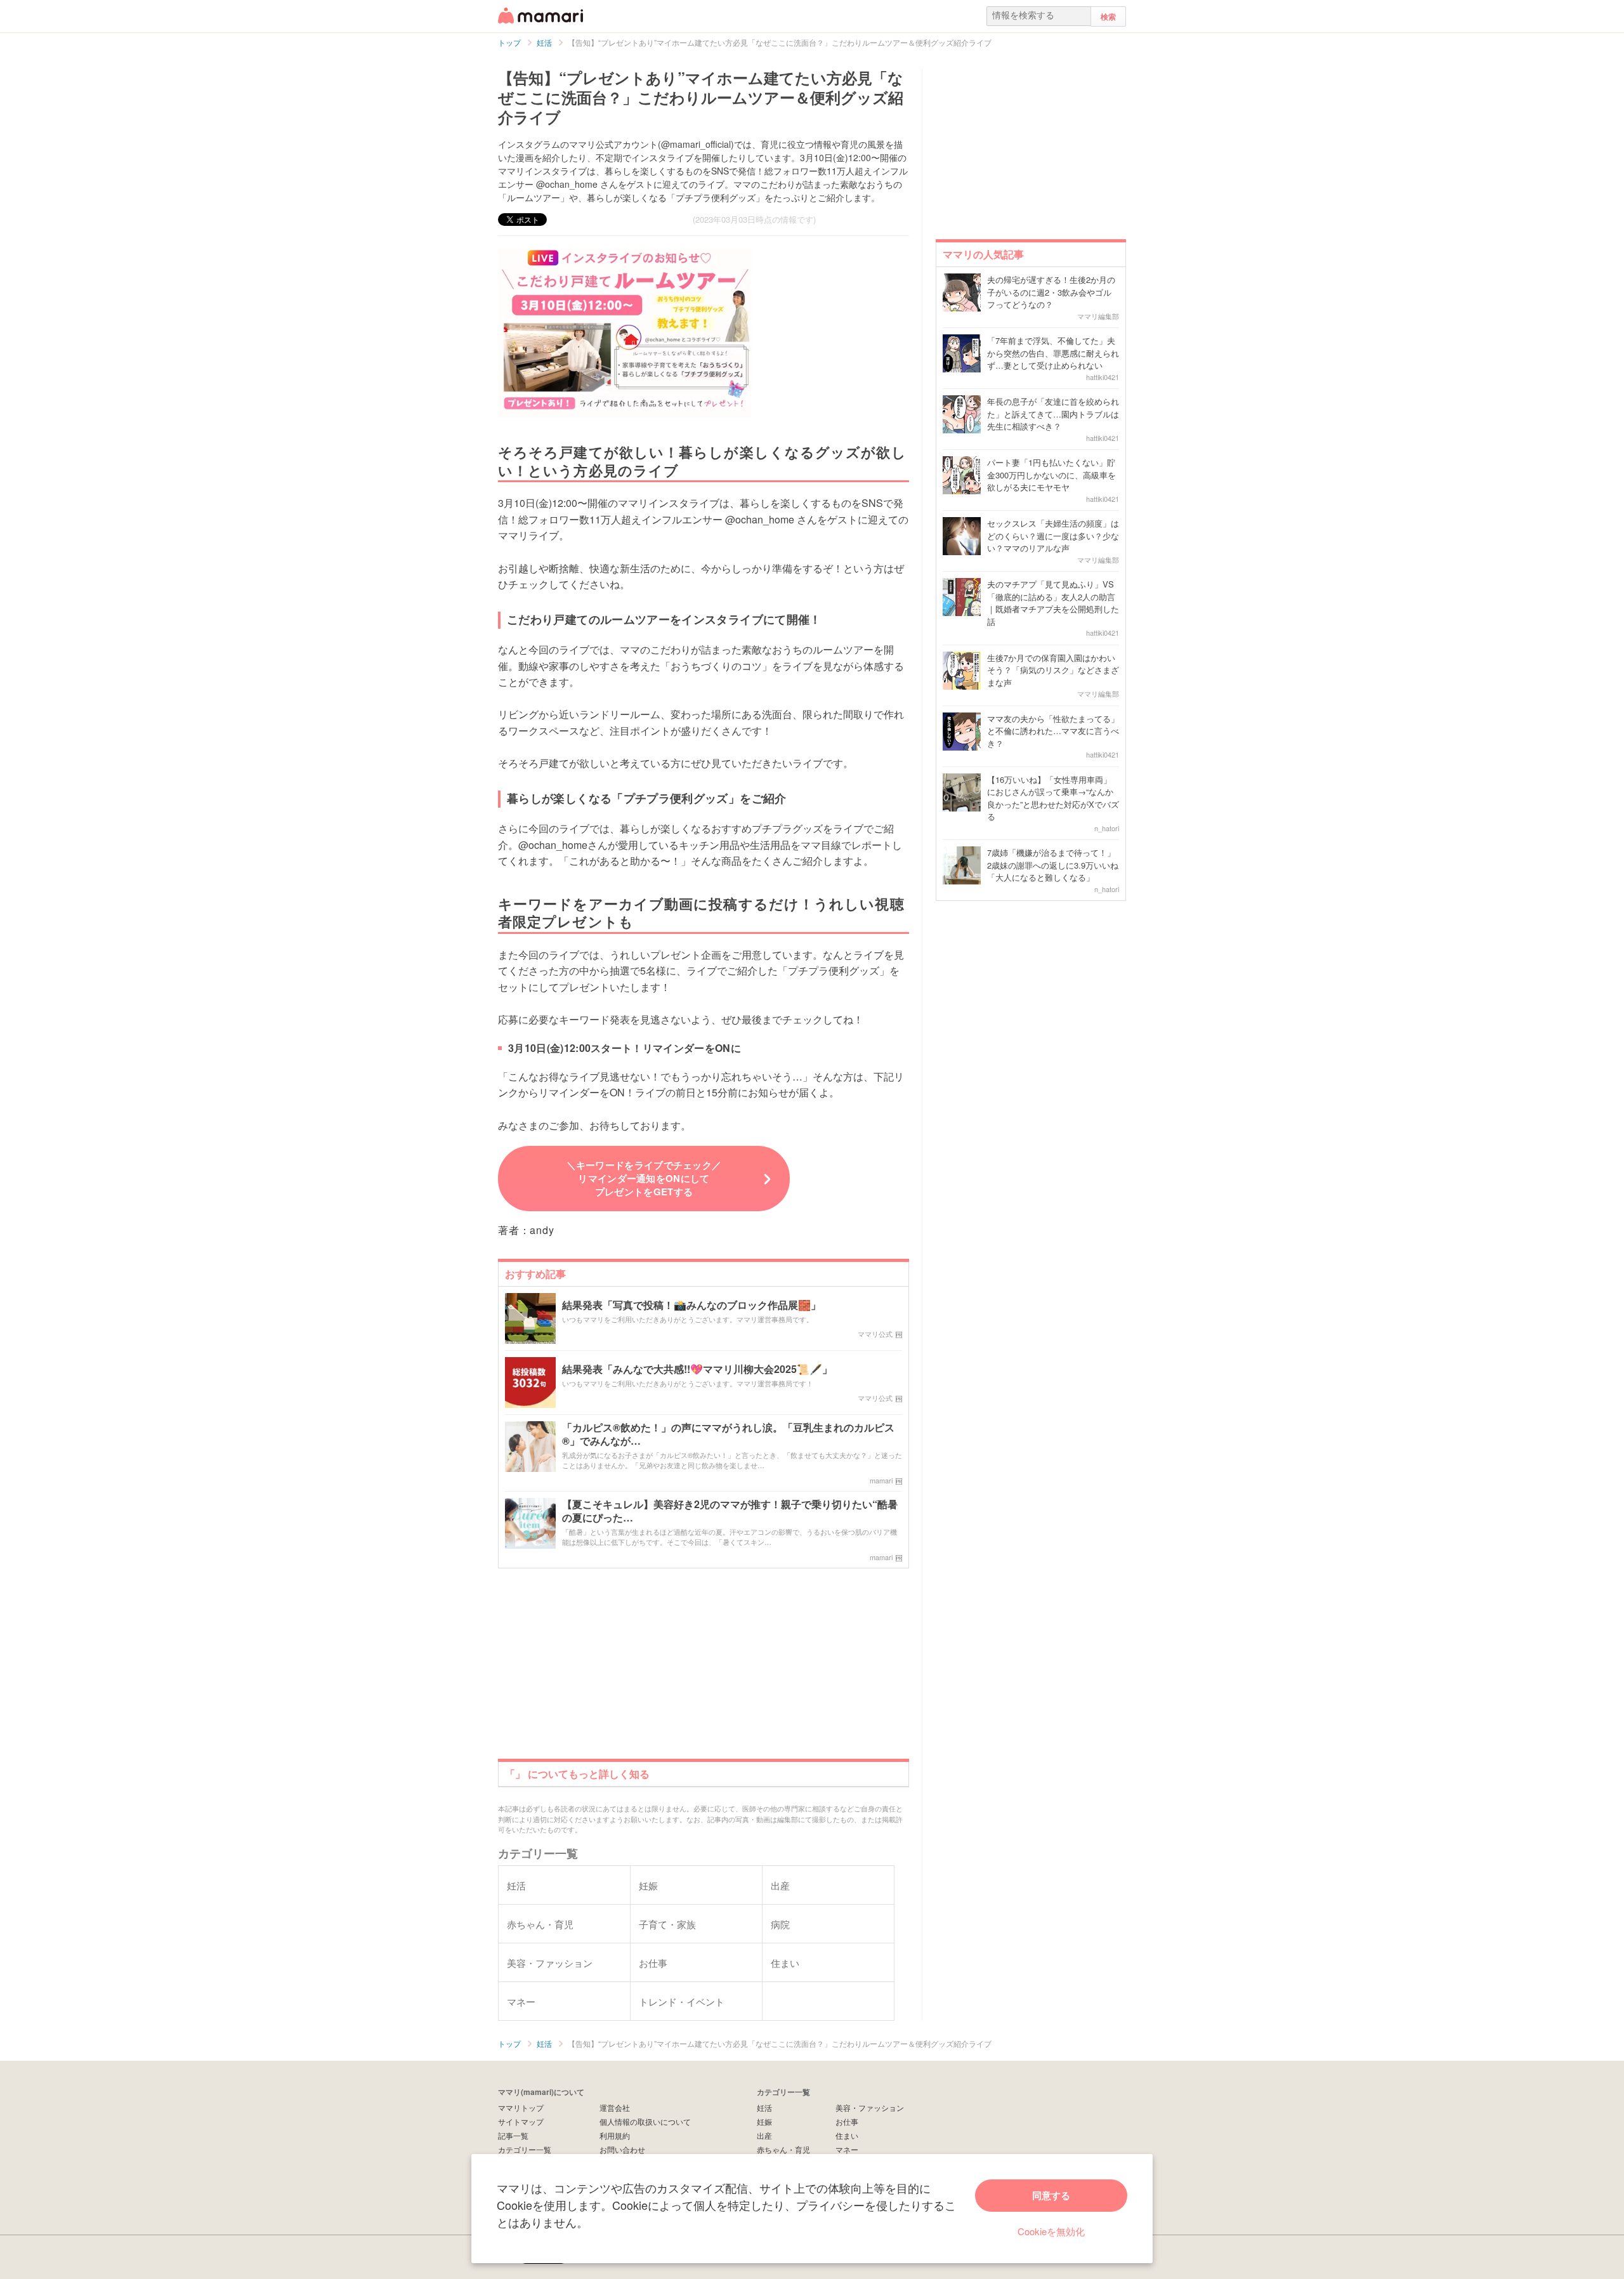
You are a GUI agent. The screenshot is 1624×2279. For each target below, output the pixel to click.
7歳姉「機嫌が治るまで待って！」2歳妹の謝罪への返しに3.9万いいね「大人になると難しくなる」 (1053, 865)
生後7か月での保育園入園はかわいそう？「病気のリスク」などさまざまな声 (1053, 670)
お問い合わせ (622, 2149)
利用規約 (615, 2135)
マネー (847, 2149)
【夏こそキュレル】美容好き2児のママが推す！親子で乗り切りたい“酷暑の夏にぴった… (730, 1511)
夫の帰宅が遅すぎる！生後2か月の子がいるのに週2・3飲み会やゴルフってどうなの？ (1051, 292)
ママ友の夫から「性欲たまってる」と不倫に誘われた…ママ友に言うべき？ (1053, 731)
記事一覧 (513, 2135)
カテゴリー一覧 (525, 2149)
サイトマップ (521, 2121)
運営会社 (615, 2107)
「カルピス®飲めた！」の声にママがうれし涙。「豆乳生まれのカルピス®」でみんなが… (728, 1435)
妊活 (764, 2107)
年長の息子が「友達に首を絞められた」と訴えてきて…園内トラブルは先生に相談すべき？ (1053, 414)
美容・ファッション (870, 2107)
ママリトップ (521, 2107)
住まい (847, 2135)
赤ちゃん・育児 (783, 2149)
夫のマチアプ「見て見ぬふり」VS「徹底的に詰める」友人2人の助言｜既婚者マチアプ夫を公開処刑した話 (1053, 603)
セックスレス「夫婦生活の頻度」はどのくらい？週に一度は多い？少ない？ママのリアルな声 (1053, 535)
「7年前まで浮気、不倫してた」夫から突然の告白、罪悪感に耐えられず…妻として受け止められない (1053, 353)
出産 (764, 2135)
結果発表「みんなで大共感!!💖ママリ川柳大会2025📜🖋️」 (697, 1369)
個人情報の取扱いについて (645, 2121)
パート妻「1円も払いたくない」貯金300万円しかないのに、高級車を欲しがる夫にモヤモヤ (1051, 475)
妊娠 (764, 2121)
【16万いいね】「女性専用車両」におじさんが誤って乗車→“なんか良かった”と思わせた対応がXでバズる (1053, 798)
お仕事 (847, 2121)
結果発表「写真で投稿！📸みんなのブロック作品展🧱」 (691, 1305)
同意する (1051, 2195)
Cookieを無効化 (1051, 2231)
